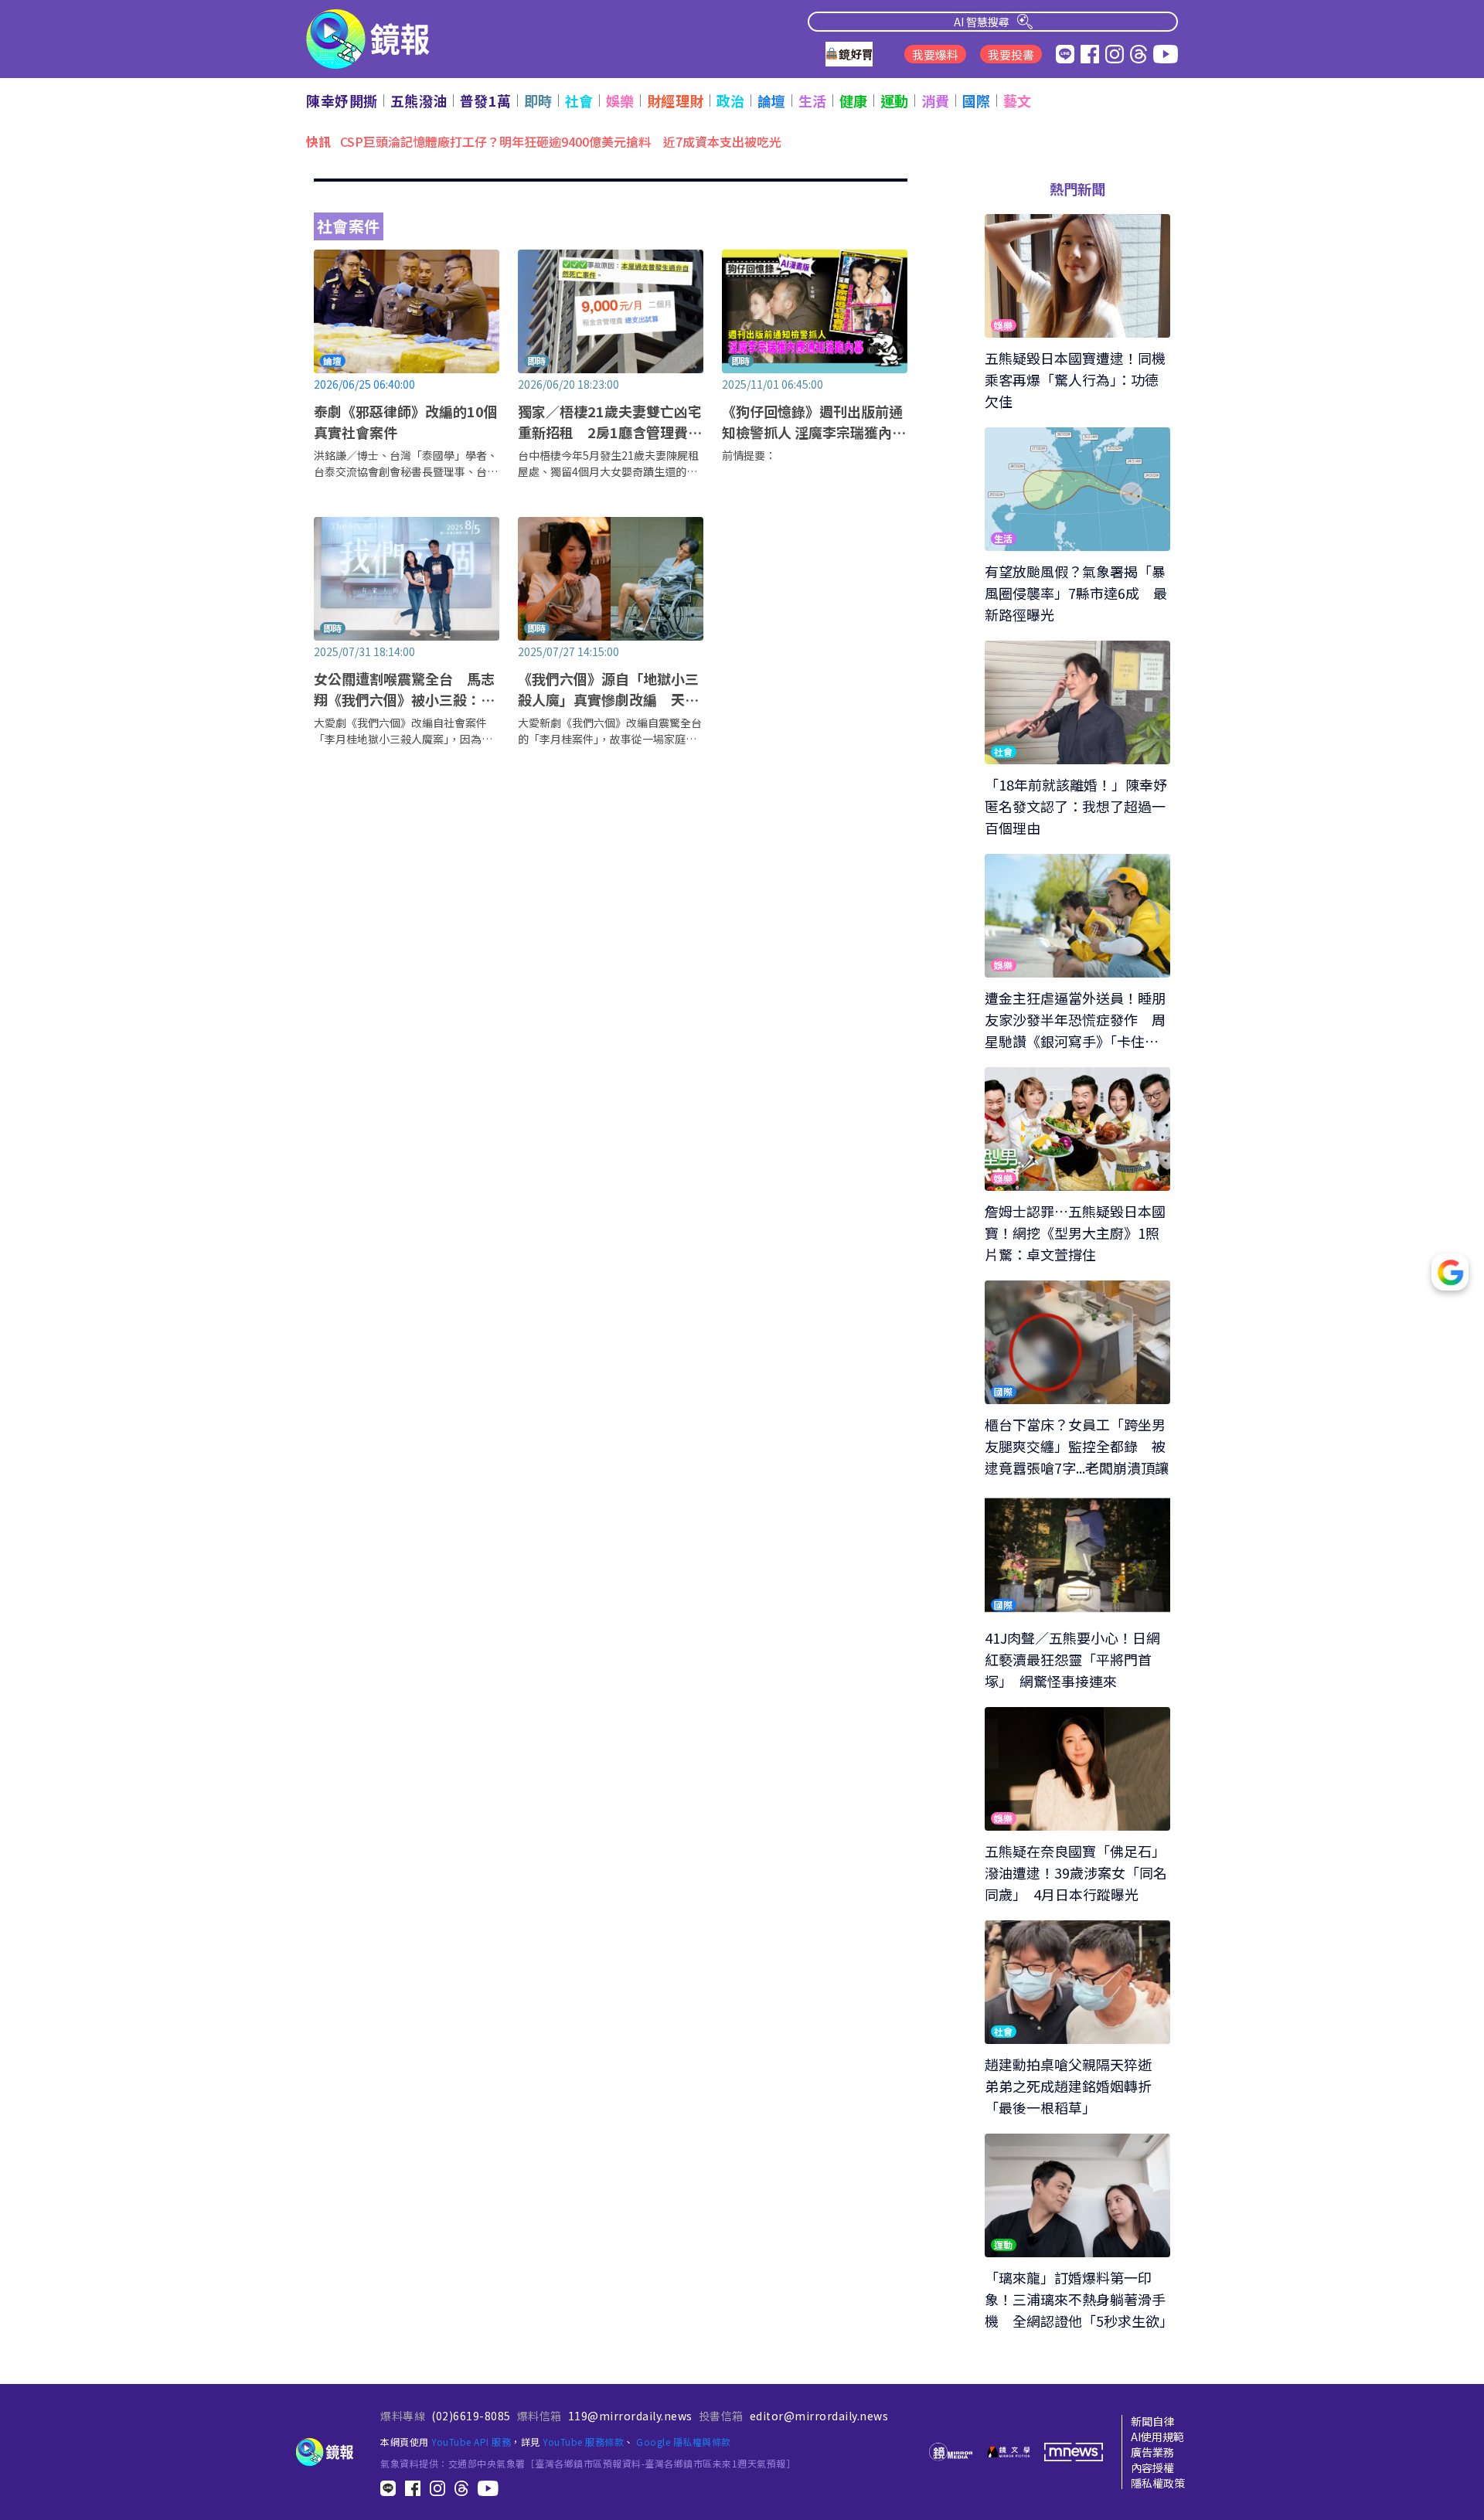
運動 (895, 100)
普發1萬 (486, 100)
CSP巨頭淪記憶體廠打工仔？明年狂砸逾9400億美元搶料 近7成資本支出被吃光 (561, 141)
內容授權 (1152, 2467)
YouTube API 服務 (471, 2442)
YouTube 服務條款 (583, 2442)
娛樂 (620, 100)
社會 (579, 100)
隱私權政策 (1158, 2483)
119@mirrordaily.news (630, 2416)
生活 (813, 100)
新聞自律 (1152, 2421)
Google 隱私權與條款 (684, 2442)
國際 (977, 100)
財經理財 (676, 100)
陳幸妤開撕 (342, 100)
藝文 (1018, 100)
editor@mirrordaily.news (819, 2416)
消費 (936, 100)
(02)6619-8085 (471, 2416)
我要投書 (1011, 54)
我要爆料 (935, 54)
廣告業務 (1152, 2452)
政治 (731, 100)
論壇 (772, 100)
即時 (538, 100)
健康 (854, 100)
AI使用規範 (1157, 2437)
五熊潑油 (419, 100)
